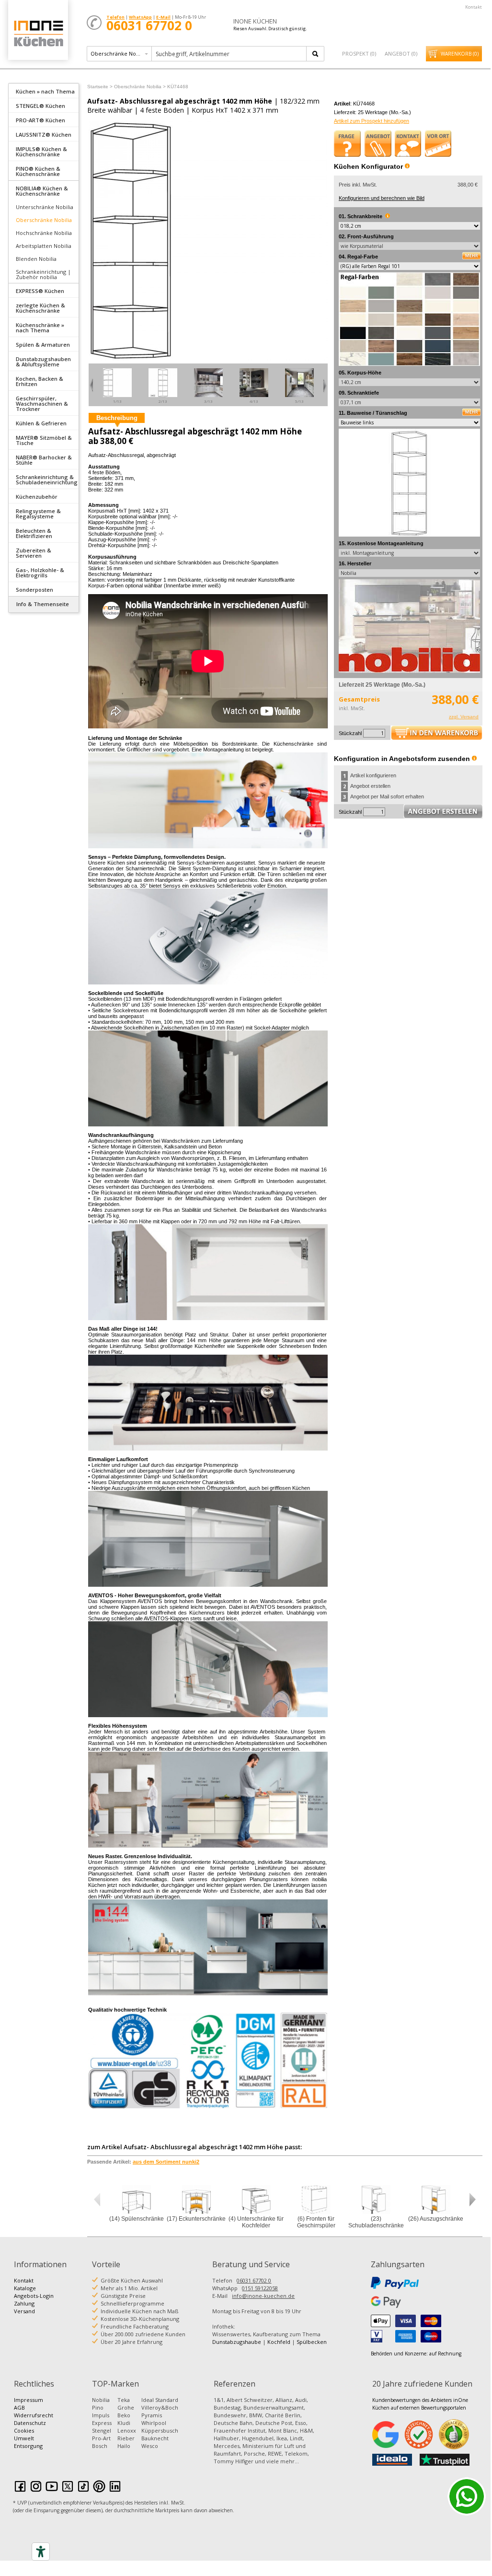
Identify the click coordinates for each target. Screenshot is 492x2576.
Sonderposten (34, 590)
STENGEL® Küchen (40, 106)
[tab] (44, 91)
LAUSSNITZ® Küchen (44, 135)
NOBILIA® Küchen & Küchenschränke (42, 191)
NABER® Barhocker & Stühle (44, 460)
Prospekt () (359, 53)
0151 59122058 (260, 2288)
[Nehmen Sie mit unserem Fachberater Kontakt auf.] (408, 143)
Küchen (38, 33)
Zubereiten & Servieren (34, 553)
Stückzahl (350, 733)
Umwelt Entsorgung (28, 2442)
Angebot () (401, 53)
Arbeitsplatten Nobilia (44, 246)
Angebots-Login (34, 2296)
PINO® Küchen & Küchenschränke (38, 171)
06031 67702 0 (254, 2280)
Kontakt (474, 7)
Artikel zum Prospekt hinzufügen (372, 121)
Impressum (29, 2400)
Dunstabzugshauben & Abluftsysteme (43, 362)
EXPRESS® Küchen (40, 291)
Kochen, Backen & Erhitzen (40, 381)
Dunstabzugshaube (237, 2342)
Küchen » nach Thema (45, 91)
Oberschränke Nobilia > (140, 87)
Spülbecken (312, 2342)
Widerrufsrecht (34, 2415)
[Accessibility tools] (41, 2552)
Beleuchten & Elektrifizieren (34, 533)
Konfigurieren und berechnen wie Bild (382, 198)
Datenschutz (30, 2423)
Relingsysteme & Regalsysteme (38, 514)
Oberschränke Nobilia (44, 220)
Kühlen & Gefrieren (41, 423)
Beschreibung (117, 418)
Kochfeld (279, 2342)
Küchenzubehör (37, 497)
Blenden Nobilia (36, 259)
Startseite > (100, 87)
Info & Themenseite (43, 604)
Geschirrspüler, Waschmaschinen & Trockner (42, 404)
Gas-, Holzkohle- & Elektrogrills (40, 573)
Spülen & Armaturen (43, 345)
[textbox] (230, 54)
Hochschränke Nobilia (44, 233)
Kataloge (25, 2288)
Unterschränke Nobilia (45, 207)
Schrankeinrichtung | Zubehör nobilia (43, 274)
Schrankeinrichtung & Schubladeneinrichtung (47, 480)
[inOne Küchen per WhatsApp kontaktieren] (467, 2496)
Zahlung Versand (24, 2307)
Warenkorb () (460, 54)
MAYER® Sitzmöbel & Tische (44, 440)
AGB (19, 2407)
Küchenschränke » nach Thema (40, 328)
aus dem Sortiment (166, 2162)
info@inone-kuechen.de (263, 2296)
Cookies (24, 2430)
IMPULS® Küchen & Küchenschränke (41, 152)
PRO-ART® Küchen (40, 120)
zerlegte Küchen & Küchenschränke (40, 308)
